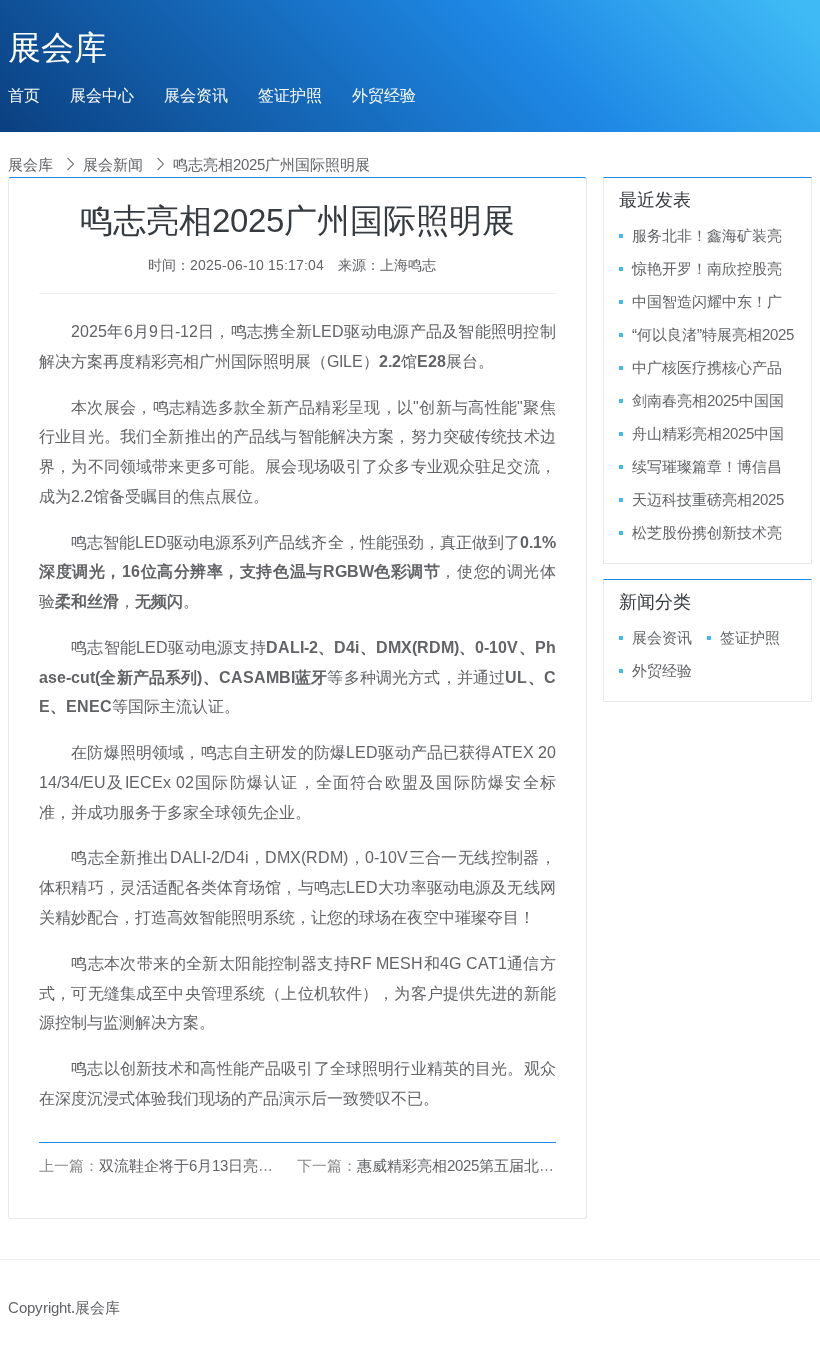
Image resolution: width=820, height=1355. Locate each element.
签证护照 (290, 95)
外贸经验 (384, 95)
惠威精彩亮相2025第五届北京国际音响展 (493, 1165)
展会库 (57, 47)
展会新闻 (113, 164)
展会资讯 (196, 95)
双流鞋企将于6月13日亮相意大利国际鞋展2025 (254, 1165)
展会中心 (102, 95)
